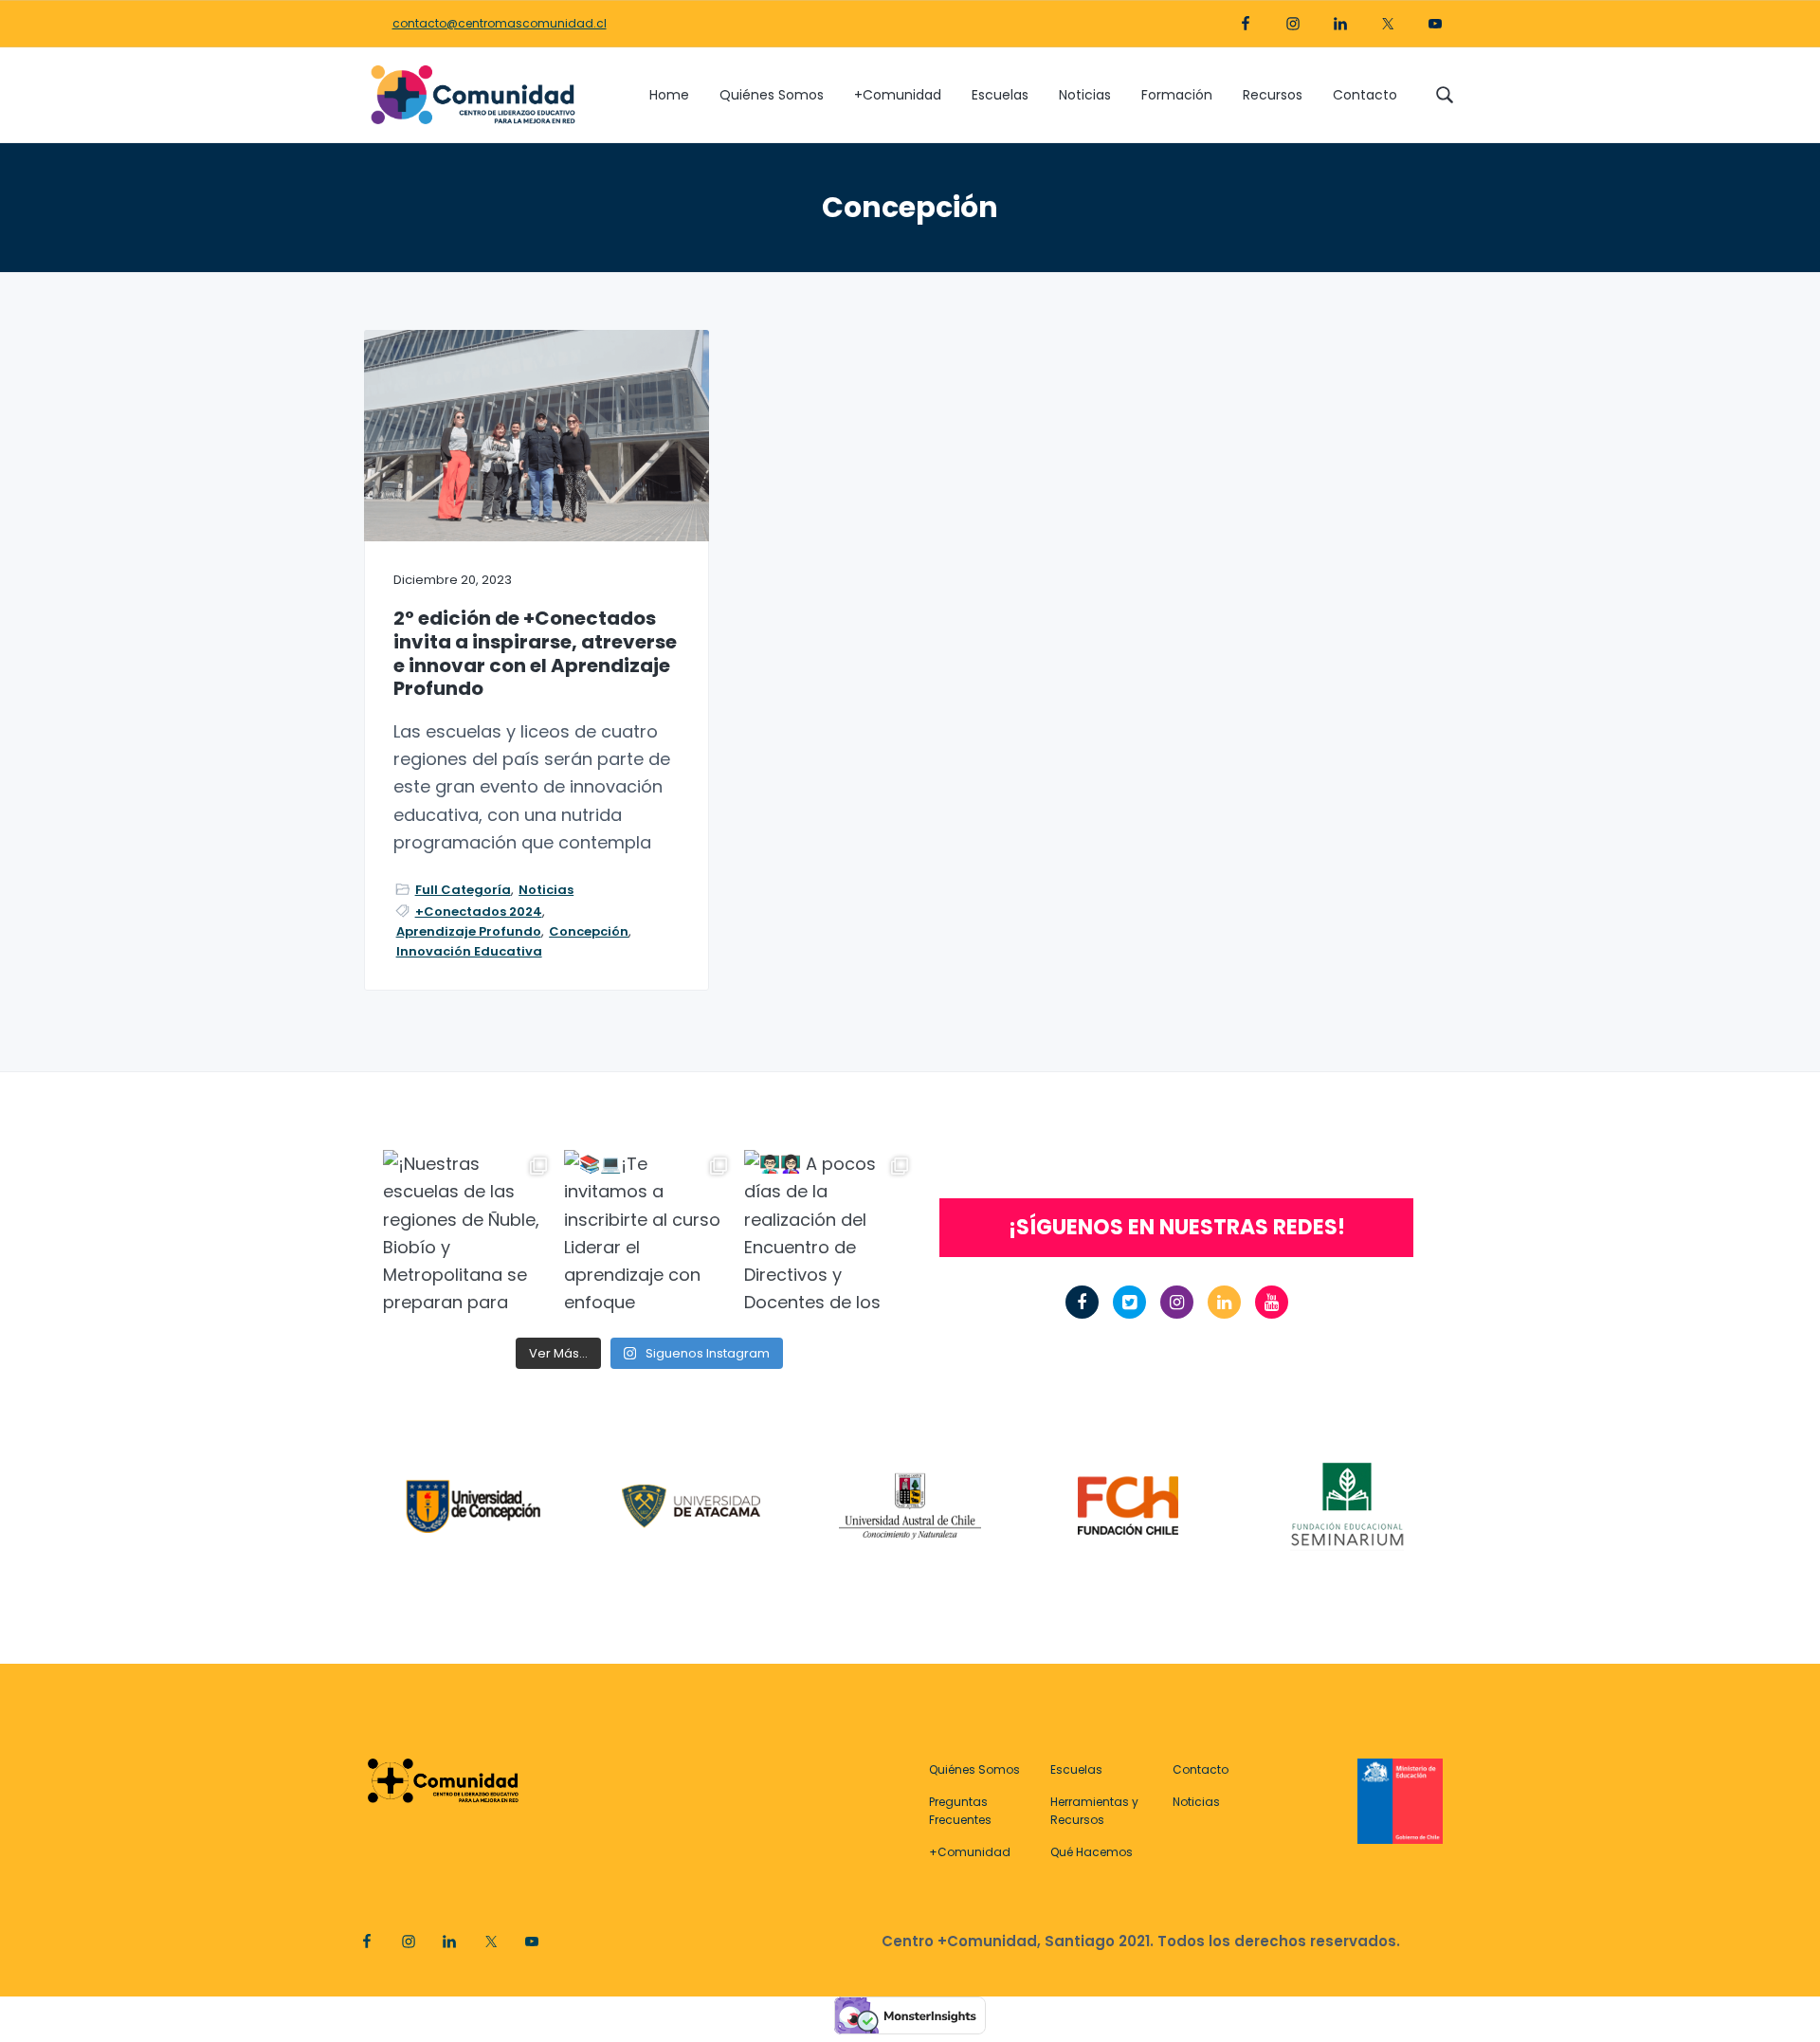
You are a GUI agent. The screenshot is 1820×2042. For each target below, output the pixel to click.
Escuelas (1076, 1769)
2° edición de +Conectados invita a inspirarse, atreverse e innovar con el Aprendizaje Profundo (535, 654)
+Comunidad (970, 1852)
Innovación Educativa (469, 951)
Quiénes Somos (974, 1769)
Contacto (1201, 1769)
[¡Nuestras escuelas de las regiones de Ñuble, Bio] (469, 1236)
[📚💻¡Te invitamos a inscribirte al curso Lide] (650, 1236)
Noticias (546, 890)
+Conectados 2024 (479, 912)
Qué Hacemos (1092, 1852)
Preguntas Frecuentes (960, 1811)
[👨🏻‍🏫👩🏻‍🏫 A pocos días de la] (830, 1236)
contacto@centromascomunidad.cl (500, 23)
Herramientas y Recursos (1094, 1811)
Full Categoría (463, 890)
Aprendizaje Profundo (469, 931)
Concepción (589, 931)
